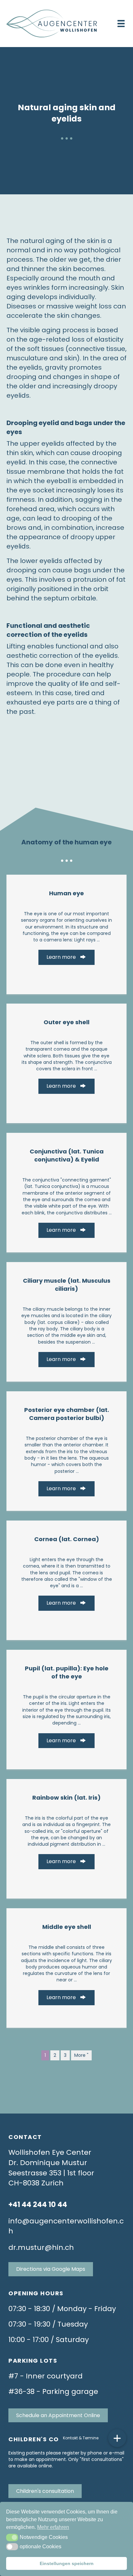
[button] (12, 2537)
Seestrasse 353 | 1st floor (51, 2173)
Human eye (66, 893)
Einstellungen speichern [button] (67, 2563)
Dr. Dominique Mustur (48, 2163)
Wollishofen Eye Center (50, 2152)
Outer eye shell (66, 1022)
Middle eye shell (67, 1927)
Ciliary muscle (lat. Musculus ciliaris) (67, 1285)
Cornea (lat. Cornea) (67, 1539)
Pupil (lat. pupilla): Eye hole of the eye (67, 1672)
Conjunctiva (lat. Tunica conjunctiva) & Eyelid (67, 1155)
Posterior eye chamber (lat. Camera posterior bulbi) (67, 1414)
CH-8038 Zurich (36, 2183)
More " (81, 2055)
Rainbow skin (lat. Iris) (66, 1798)
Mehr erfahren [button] (53, 2527)
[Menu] (121, 24)
